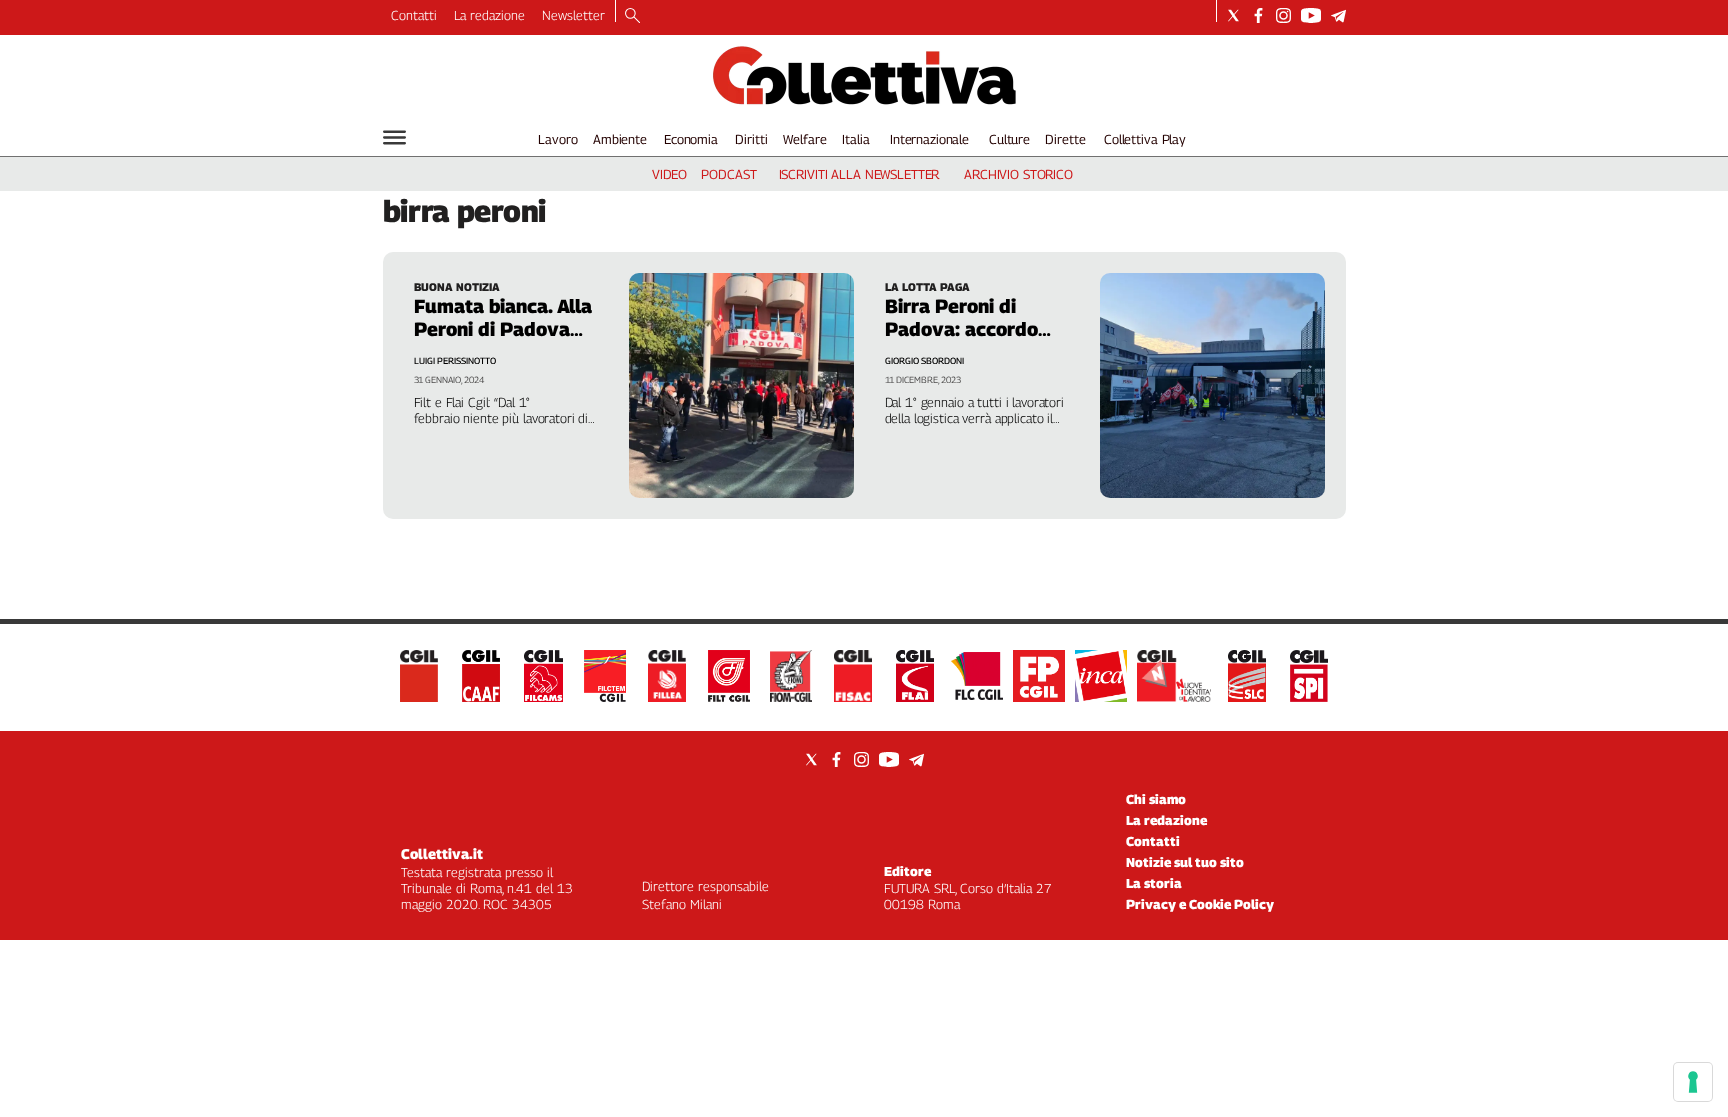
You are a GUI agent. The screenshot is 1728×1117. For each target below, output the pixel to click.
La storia (1154, 883)
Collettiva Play (1145, 139)
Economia (691, 139)
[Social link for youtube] (1311, 15)
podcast (728, 174)
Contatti (414, 15)
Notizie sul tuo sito (1185, 862)
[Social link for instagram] (1283, 15)
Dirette (1065, 139)
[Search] (632, 17)
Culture (1009, 139)
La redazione (489, 15)
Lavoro (557, 139)
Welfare (804, 139)
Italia (855, 139)
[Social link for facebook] (1258, 15)
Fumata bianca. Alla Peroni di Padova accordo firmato (503, 329)
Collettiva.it (442, 853)
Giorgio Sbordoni (924, 360)
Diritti (751, 139)
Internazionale (929, 139)
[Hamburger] (394, 137)
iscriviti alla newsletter (859, 174)
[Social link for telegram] (1338, 15)
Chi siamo (1156, 799)
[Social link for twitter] (1233, 15)
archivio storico (1018, 174)
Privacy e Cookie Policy (1200, 904)
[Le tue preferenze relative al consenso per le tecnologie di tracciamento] (1693, 1082)
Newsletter (573, 15)
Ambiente (620, 139)
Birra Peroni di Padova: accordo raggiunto (961, 329)
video (669, 174)
